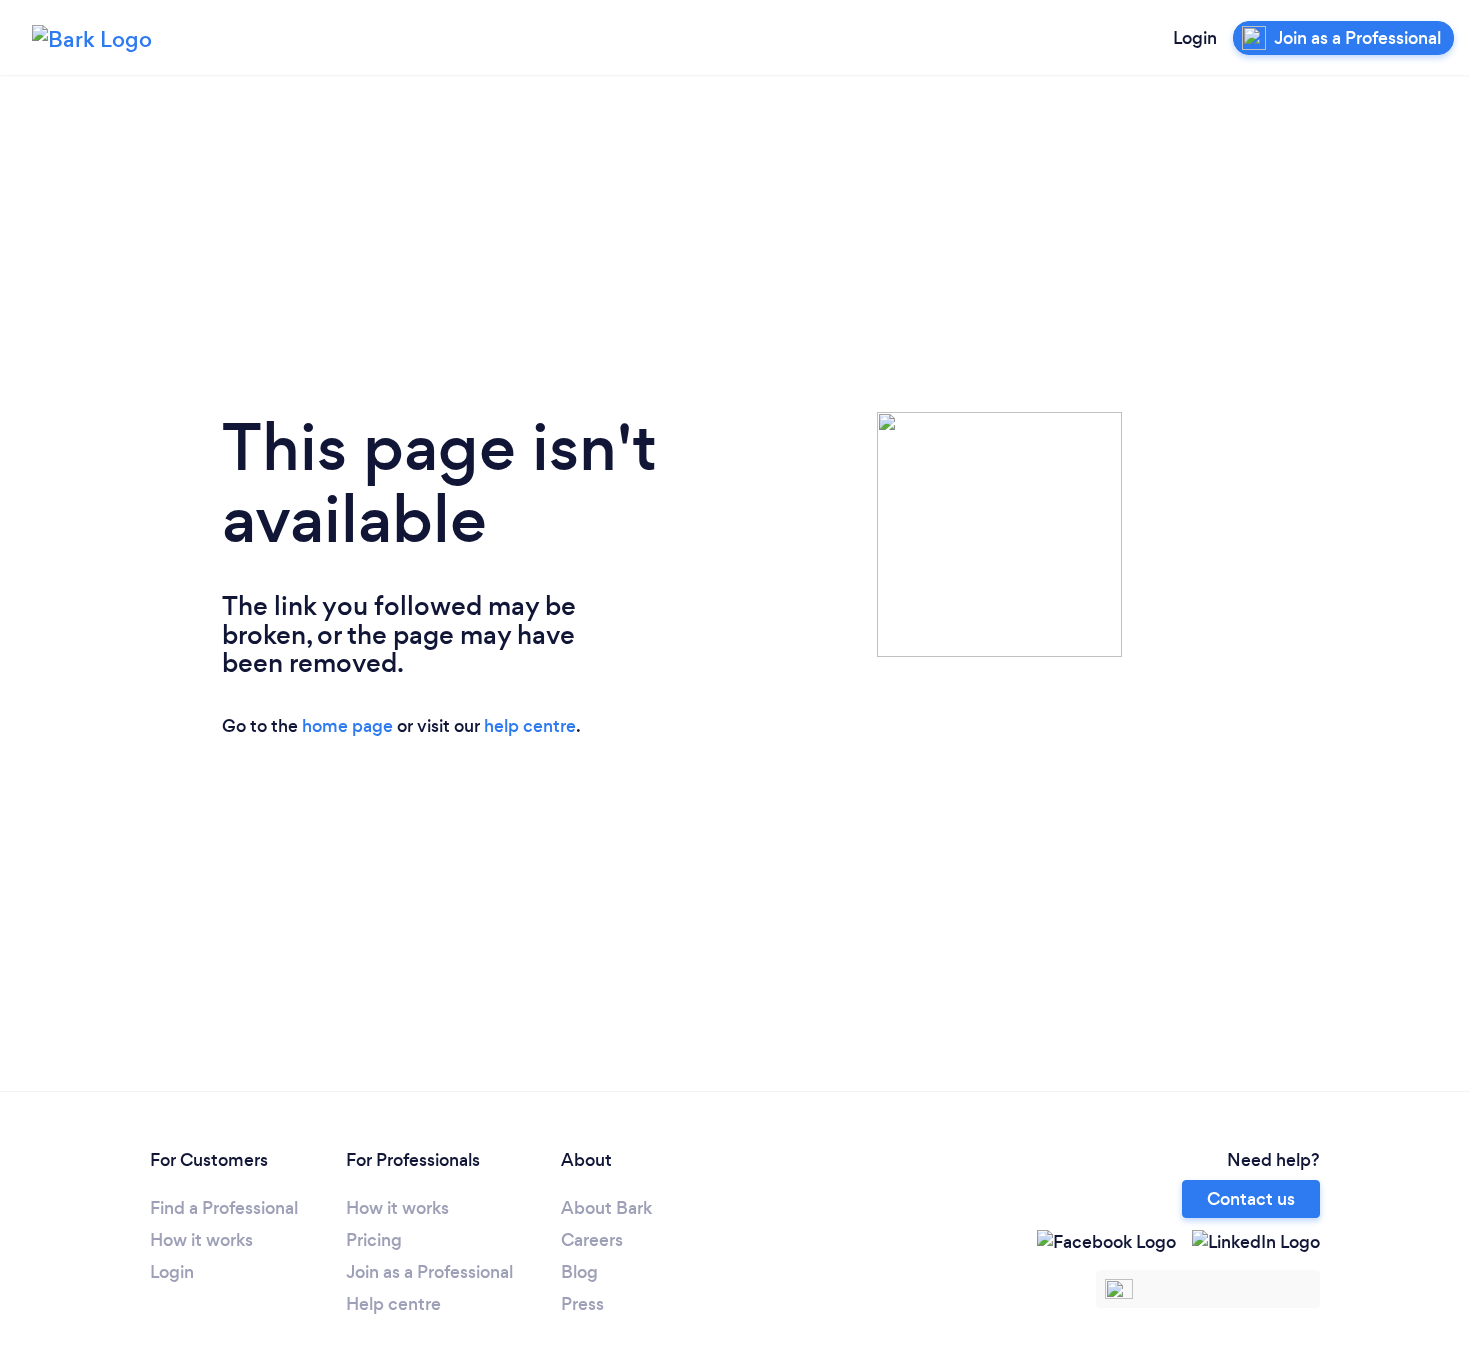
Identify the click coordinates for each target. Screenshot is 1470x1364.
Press (582, 1304)
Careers (592, 1240)
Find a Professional (224, 1208)
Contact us (1251, 1199)
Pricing (374, 1240)
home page (347, 726)
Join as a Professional (429, 1272)
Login (1195, 38)
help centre (530, 726)
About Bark (606, 1208)
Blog (579, 1272)
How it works (201, 1240)
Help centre (393, 1304)
